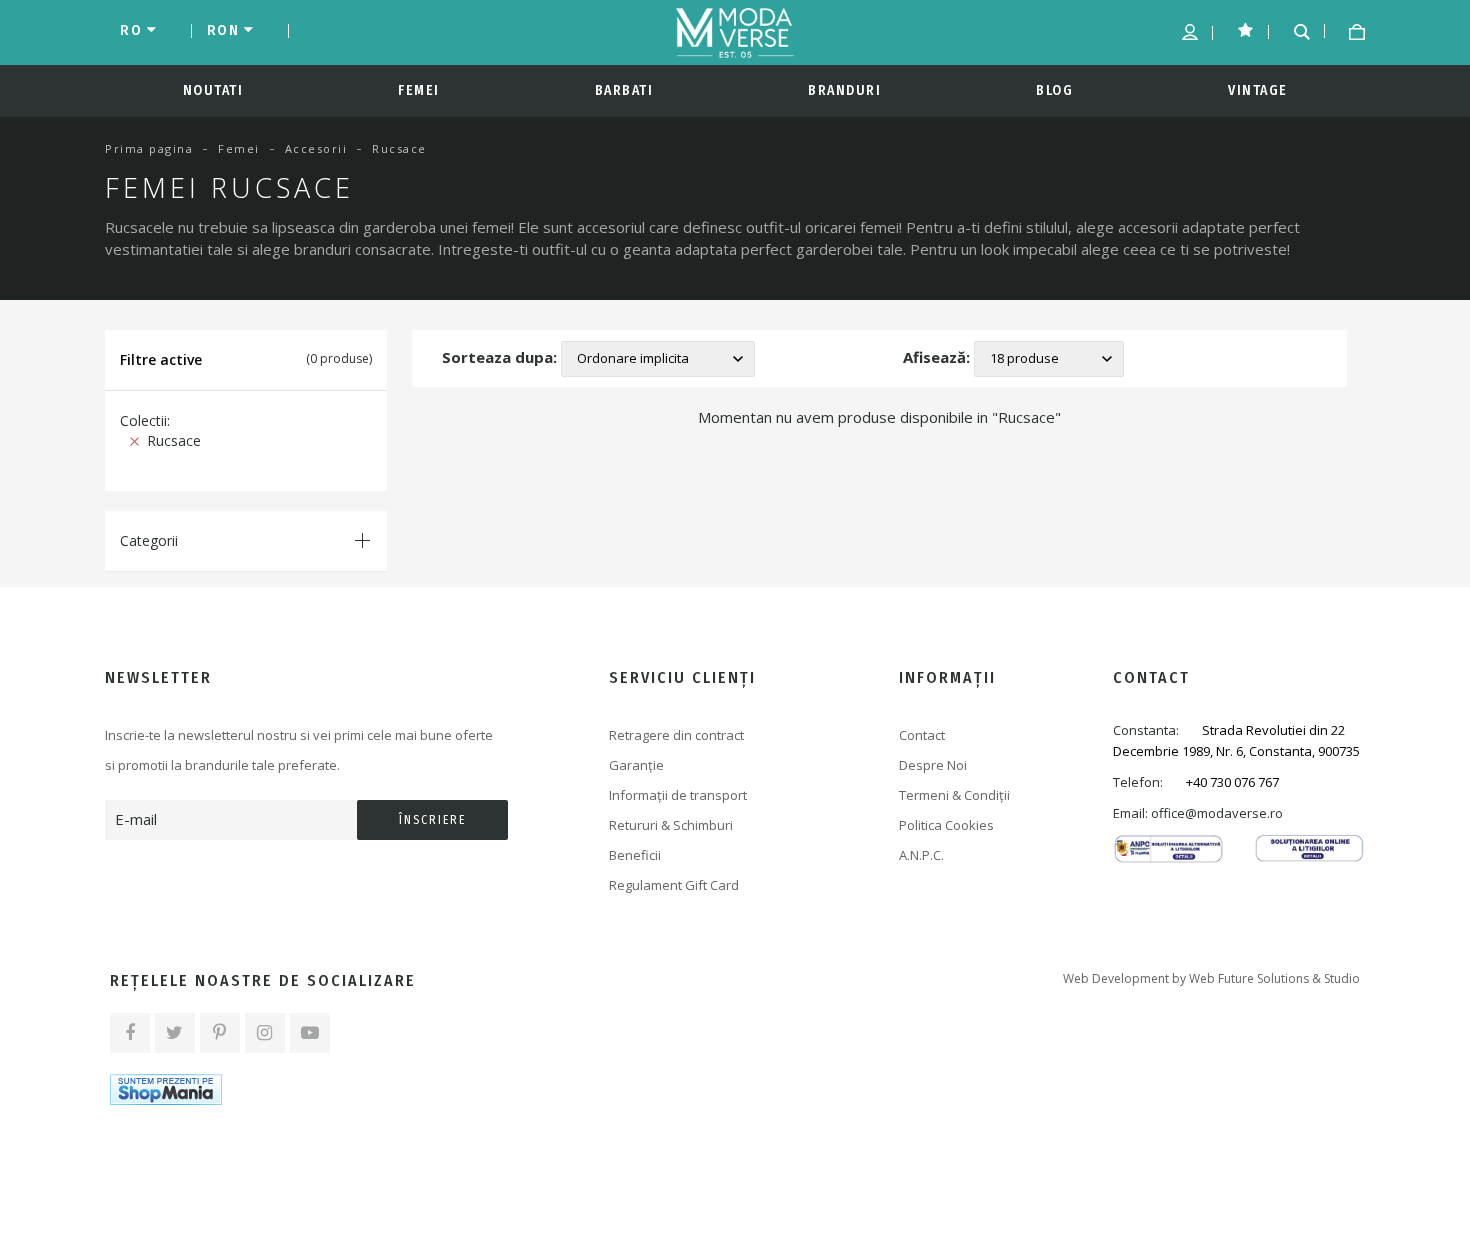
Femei (419, 90)
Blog (1054, 90)
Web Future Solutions (1249, 978)
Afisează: (936, 357)
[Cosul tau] (1349, 31)
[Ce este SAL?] (1168, 847)
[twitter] (175, 1033)
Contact (922, 735)
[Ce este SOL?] (1309, 847)
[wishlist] (1239, 28)
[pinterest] (220, 1033)
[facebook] (130, 1033)
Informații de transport (678, 795)
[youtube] (310, 1033)
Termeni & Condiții (954, 795)
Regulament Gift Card (674, 885)
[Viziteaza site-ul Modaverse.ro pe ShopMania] (166, 1089)
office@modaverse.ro (1217, 813)
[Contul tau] (1182, 31)
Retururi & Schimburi (671, 825)
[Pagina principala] (735, 33)
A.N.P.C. (921, 855)
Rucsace (170, 440)
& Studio (1336, 978)
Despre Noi (933, 765)
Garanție (636, 765)
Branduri (844, 90)
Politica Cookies (946, 825)
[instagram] (265, 1033)
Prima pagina (149, 148)
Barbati (624, 90)
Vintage (1258, 90)
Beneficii (635, 855)
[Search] (1294, 29)
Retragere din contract (676, 735)
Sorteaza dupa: (499, 357)
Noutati (213, 90)
